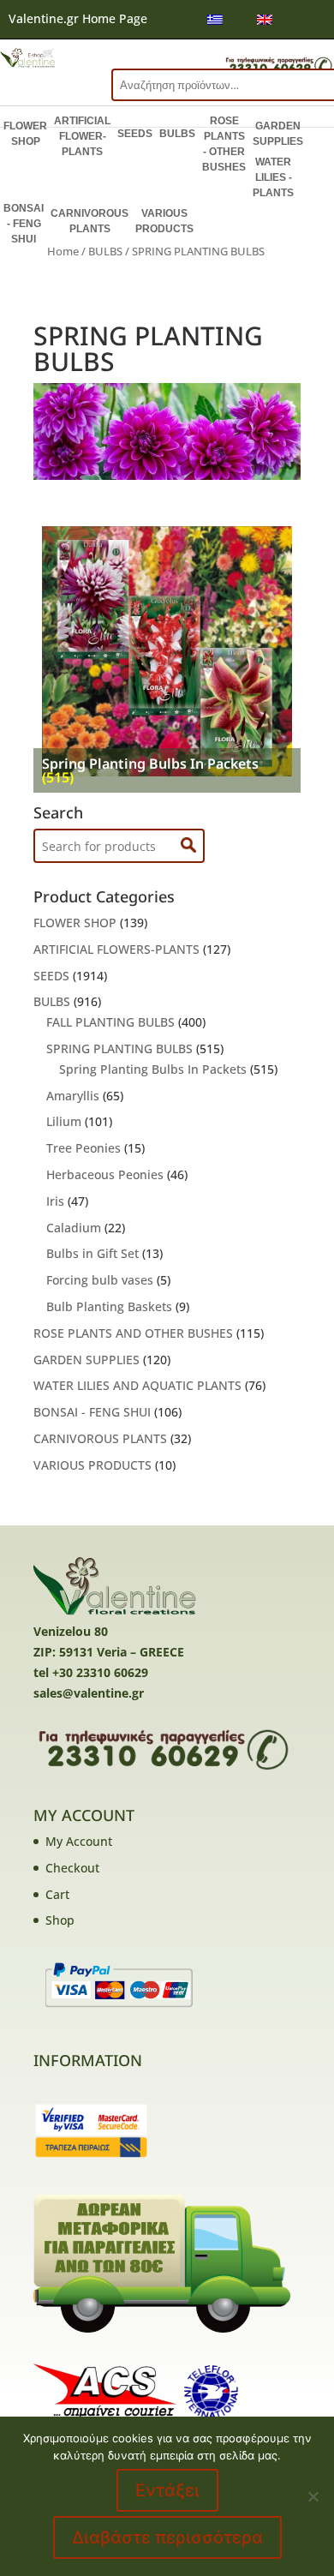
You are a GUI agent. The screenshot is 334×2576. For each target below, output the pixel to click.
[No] (313, 2496)
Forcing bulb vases (100, 1280)
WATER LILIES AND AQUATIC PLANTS (137, 1385)
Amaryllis (73, 1096)
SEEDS (135, 134)
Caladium (74, 1228)
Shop (60, 1920)
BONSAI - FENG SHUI (24, 224)
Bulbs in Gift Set (92, 1253)
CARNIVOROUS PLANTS (89, 221)
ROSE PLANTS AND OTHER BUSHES (133, 1333)
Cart (57, 1894)
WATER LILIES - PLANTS (273, 177)
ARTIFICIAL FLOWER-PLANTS (82, 136)
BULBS (177, 134)
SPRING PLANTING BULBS (119, 1048)
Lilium (64, 1121)
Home (63, 251)
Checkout (72, 1868)
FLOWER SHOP (25, 134)
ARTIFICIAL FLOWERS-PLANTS (116, 949)
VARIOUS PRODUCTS (164, 221)
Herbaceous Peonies (105, 1174)
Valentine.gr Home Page (78, 18)
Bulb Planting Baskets (109, 1306)
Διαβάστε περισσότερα (167, 2537)
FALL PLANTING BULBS (110, 1022)
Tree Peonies (83, 1148)
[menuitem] (215, 19)
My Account (79, 1841)
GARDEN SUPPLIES (278, 134)
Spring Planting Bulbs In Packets (153, 1069)
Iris (55, 1201)
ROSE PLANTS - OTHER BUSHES (224, 144)
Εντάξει (167, 2490)
